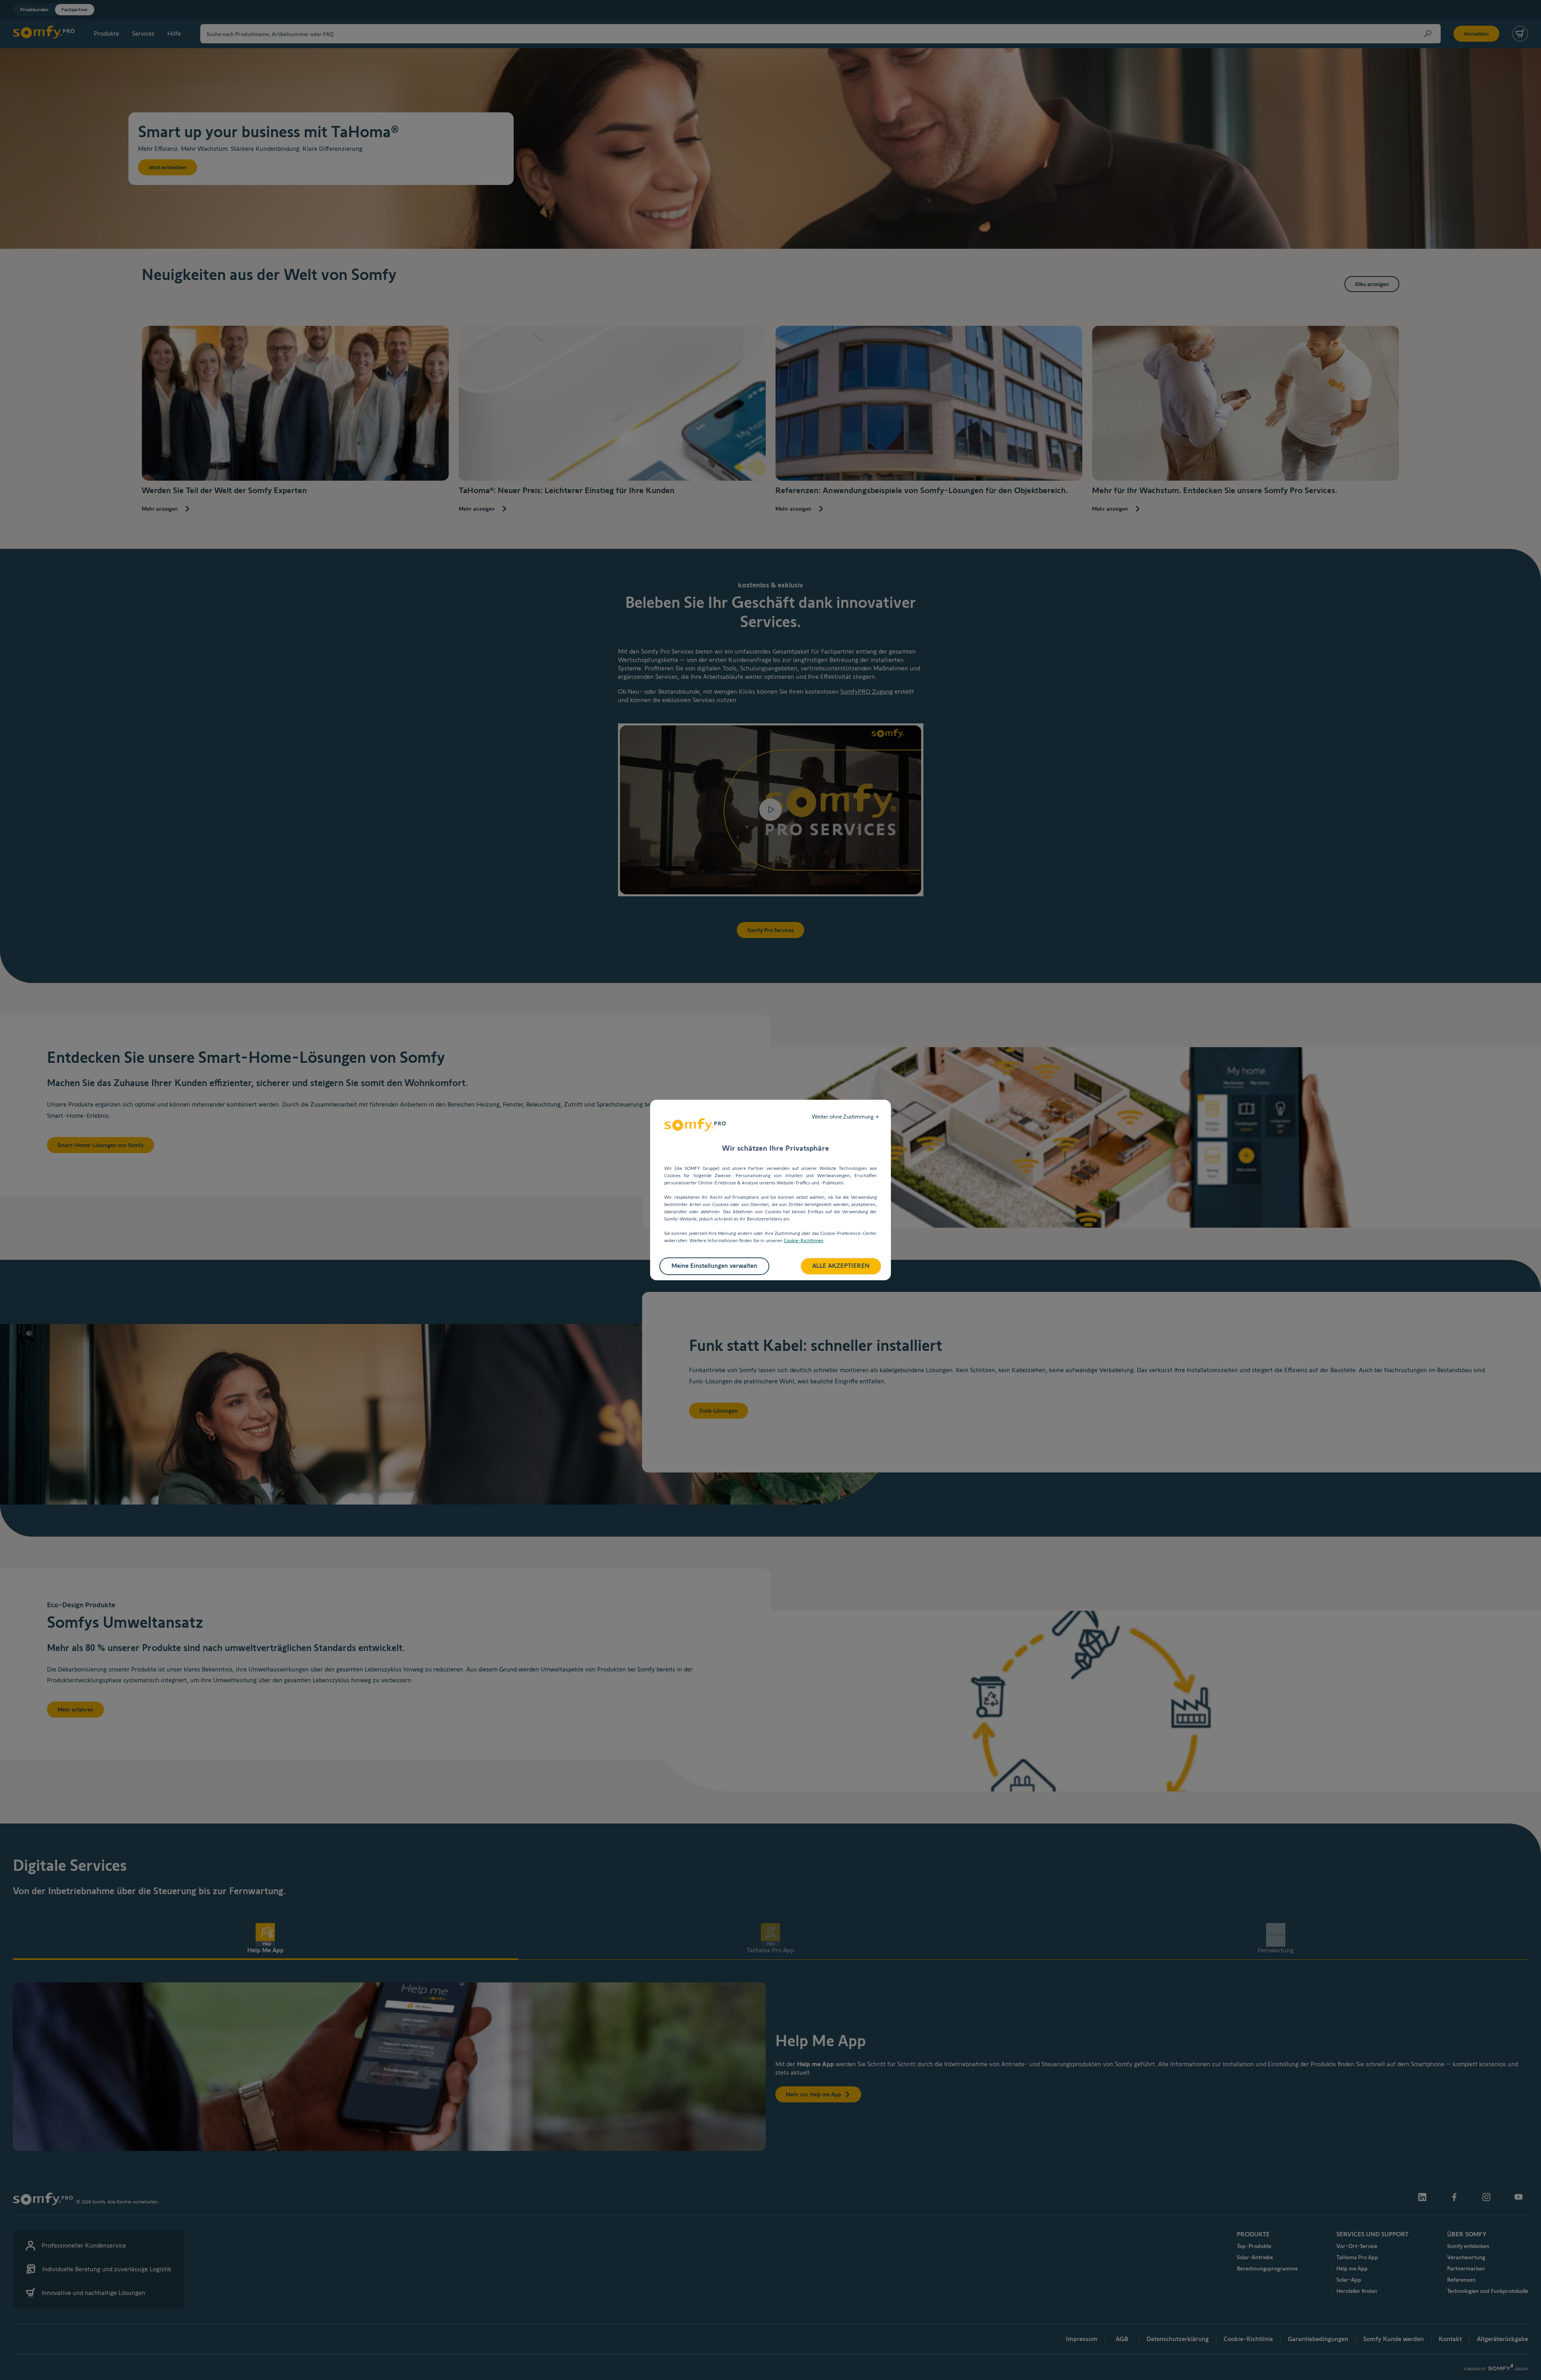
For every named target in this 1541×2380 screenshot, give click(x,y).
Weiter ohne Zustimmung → (845, 1117)
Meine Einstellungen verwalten (714, 1266)
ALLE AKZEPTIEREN (841, 1266)
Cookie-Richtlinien (804, 1240)
